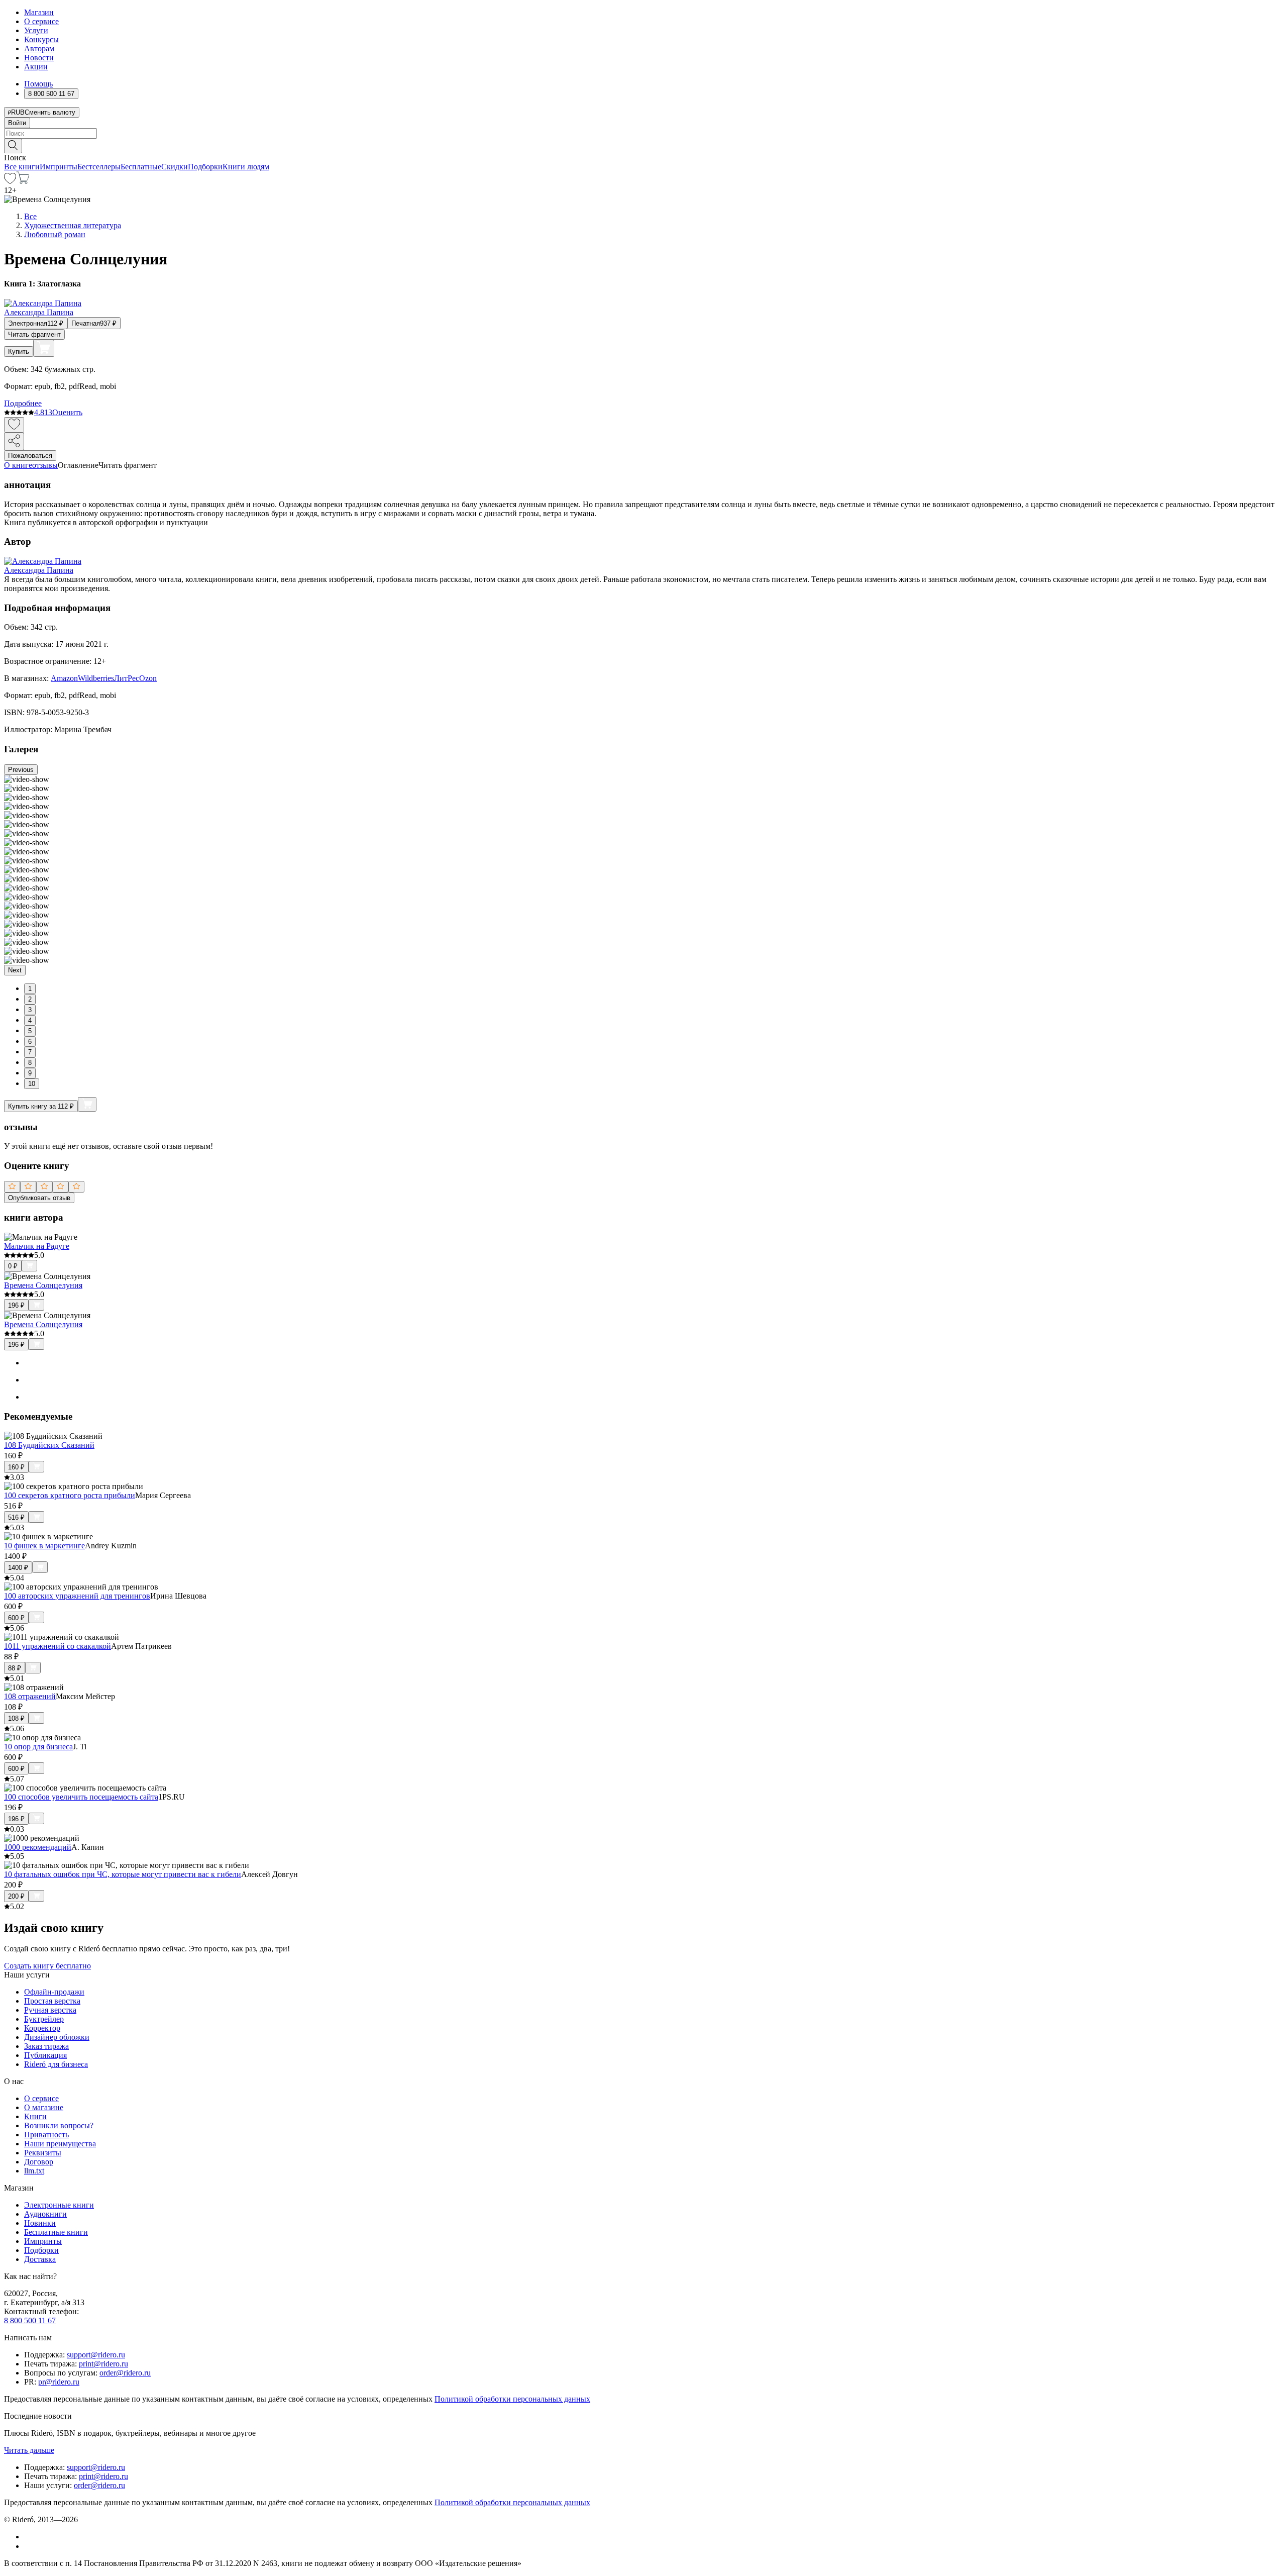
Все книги (22, 167)
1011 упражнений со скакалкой (58, 1646)
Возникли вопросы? (59, 2125)
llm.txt (34, 2171)
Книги (35, 2116)
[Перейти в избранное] (10, 181)
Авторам (39, 48)
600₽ (16, 1618)
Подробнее (23, 403)
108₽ (16, 1718)
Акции (36, 67)
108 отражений (30, 1696)
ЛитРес (127, 678)
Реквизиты (43, 2153)
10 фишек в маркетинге (44, 1546)
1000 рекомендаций (38, 1847)
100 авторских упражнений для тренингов (77, 1596)
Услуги (36, 30)
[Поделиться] (14, 441)
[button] (643, 145)
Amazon (64, 678)
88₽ (15, 1668)
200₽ (16, 1896)
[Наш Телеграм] (28, 2546)
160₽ (16, 1467)
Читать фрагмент (34, 334)
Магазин (39, 12)
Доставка (40, 2259)
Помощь (38, 84)
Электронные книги (59, 2205)
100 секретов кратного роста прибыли (70, 1495)
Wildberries (96, 678)
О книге (18, 465)
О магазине (44, 2107)
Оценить (67, 412)
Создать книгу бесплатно (47, 1966)
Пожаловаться (30, 456)
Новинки (40, 2223)
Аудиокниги (45, 2214)
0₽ (13, 1266)
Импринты (59, 167)
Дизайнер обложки (57, 2037)
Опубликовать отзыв (39, 1198)
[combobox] (643, 133)
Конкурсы (41, 39)
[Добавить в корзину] (44, 348)
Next (15, 970)
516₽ (16, 1517)
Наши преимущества (60, 2144)
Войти (17, 123)
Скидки (175, 167)
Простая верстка (52, 2001)
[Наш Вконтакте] (29, 2537)
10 (32, 1084)
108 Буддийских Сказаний (49, 1445)
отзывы (45, 465)
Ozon (148, 678)
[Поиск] (13, 146)
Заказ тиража (46, 2046)
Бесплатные (141, 167)
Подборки (205, 167)
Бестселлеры (99, 167)
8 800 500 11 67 (30, 2320)
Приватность (46, 2135)
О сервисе (41, 21)
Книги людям (246, 167)
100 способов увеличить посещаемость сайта (81, 1797)
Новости (39, 58)
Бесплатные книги (56, 2232)
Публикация (45, 2055)
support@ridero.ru (96, 2355)
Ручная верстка (50, 2010)
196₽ (16, 1305)
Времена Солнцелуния (43, 1285)
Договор (39, 2162)
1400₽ (18, 1568)
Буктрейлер (44, 2019)
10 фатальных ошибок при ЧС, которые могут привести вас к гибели (123, 1874)
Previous (21, 770)
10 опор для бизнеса (38, 1747)
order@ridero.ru (125, 2373)
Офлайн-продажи (54, 1992)
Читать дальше (29, 2450)
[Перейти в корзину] (23, 181)
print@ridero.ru (103, 2364)
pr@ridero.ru (59, 2382)
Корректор (42, 2028)
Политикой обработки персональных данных (512, 2399)
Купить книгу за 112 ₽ (41, 1106)
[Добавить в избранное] (14, 425)
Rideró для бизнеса (56, 2064)
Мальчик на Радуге (37, 1246)
